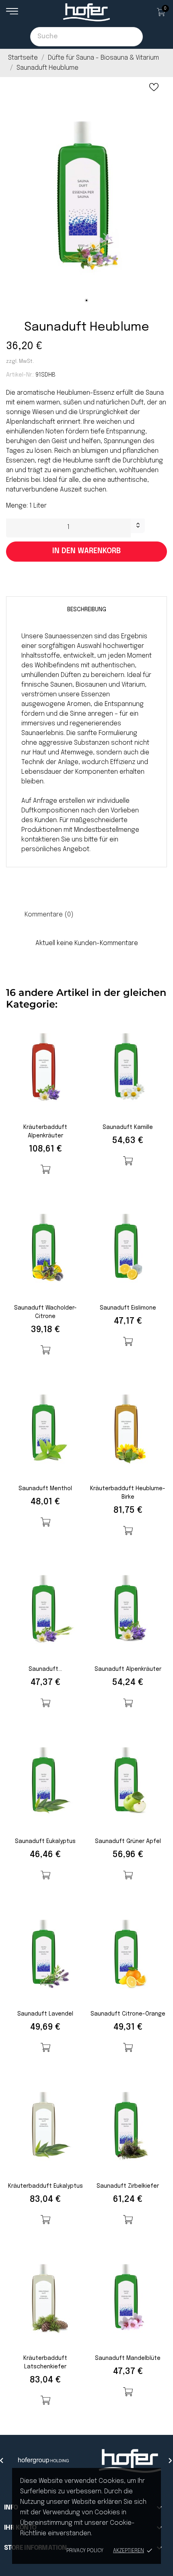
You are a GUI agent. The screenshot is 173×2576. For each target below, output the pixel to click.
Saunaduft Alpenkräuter (128, 1669)
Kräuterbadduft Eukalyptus (45, 2186)
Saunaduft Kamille (128, 1127)
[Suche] (133, 37)
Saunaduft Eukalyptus (45, 1841)
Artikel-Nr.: (20, 375)
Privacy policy (85, 2551)
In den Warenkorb (86, 551)
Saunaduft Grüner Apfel (128, 1841)
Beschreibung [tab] (87, 610)
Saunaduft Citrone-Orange (128, 2014)
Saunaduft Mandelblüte (128, 2358)
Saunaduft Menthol (45, 1489)
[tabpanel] (86, 193)
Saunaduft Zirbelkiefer (128, 2186)
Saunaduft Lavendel (45, 2014)
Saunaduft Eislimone (128, 1308)
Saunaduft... (45, 1669)
